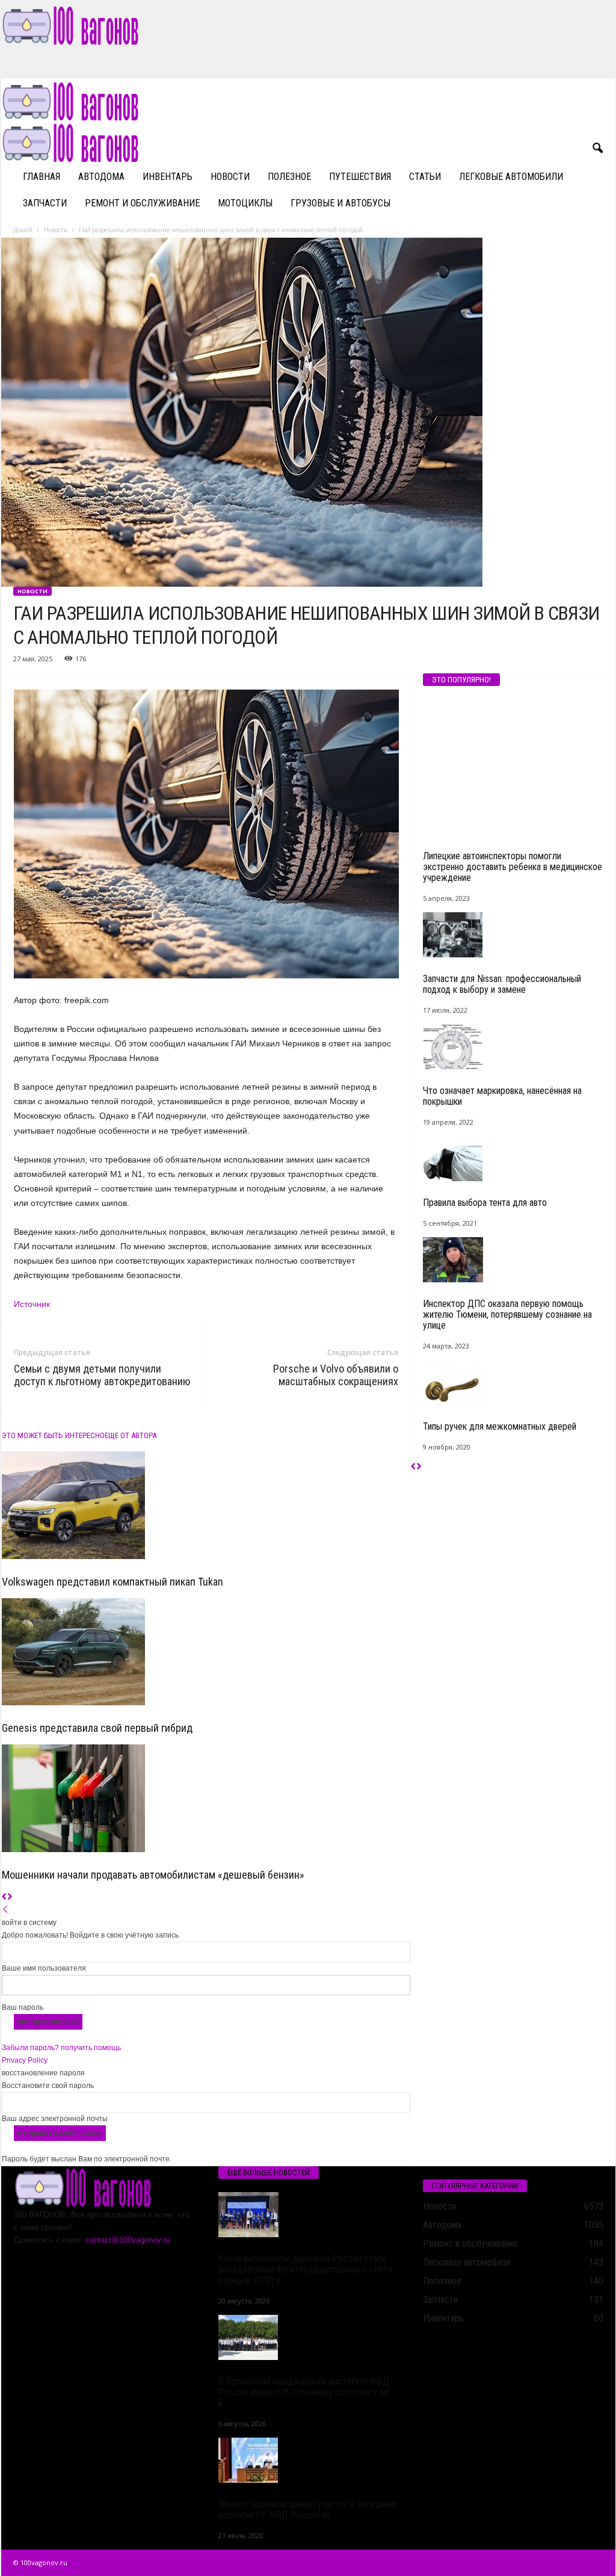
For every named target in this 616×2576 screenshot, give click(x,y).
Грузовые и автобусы (340, 203)
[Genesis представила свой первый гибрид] (206, 1652)
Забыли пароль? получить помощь (61, 2048)
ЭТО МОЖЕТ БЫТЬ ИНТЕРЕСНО (53, 1435)
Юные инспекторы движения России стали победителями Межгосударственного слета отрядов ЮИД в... (305, 2269)
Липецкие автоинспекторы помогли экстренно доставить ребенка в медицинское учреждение (513, 867)
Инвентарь (168, 177)
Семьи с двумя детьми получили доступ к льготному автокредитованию (102, 1375)
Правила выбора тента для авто (485, 1203)
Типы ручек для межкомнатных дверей (500, 1426)
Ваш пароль (23, 2007)
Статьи (425, 177)
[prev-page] (5, 1897)
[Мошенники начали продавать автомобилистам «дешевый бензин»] (206, 1798)
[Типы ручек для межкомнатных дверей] (513, 1382)
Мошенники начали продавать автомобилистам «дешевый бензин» (153, 1875)
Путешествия (360, 177)
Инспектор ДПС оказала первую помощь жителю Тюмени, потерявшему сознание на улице (507, 1314)
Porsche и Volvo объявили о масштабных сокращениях (336, 1375)
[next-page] (10, 1897)
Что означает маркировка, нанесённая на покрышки (502, 1096)
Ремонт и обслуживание (142, 203)
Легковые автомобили (511, 177)
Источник (32, 1304)
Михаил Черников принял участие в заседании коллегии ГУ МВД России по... (308, 2510)
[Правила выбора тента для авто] (513, 1159)
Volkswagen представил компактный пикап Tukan (112, 1582)
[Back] (5, 1910)
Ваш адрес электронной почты (55, 2119)
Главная (42, 177)
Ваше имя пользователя (44, 1968)
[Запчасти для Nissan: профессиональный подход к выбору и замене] (513, 935)
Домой (23, 230)
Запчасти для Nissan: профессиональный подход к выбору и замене (502, 984)
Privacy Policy (25, 2060)
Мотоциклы (245, 203)
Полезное (289, 177)
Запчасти (45, 203)
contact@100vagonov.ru (128, 2240)
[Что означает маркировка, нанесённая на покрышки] (513, 1047)
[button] (597, 149)
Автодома (101, 177)
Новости (230, 177)
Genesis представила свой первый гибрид (97, 1728)
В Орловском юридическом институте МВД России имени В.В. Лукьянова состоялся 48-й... (305, 2392)
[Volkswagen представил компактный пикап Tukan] (206, 1505)
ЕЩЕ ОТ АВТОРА (131, 1435)
